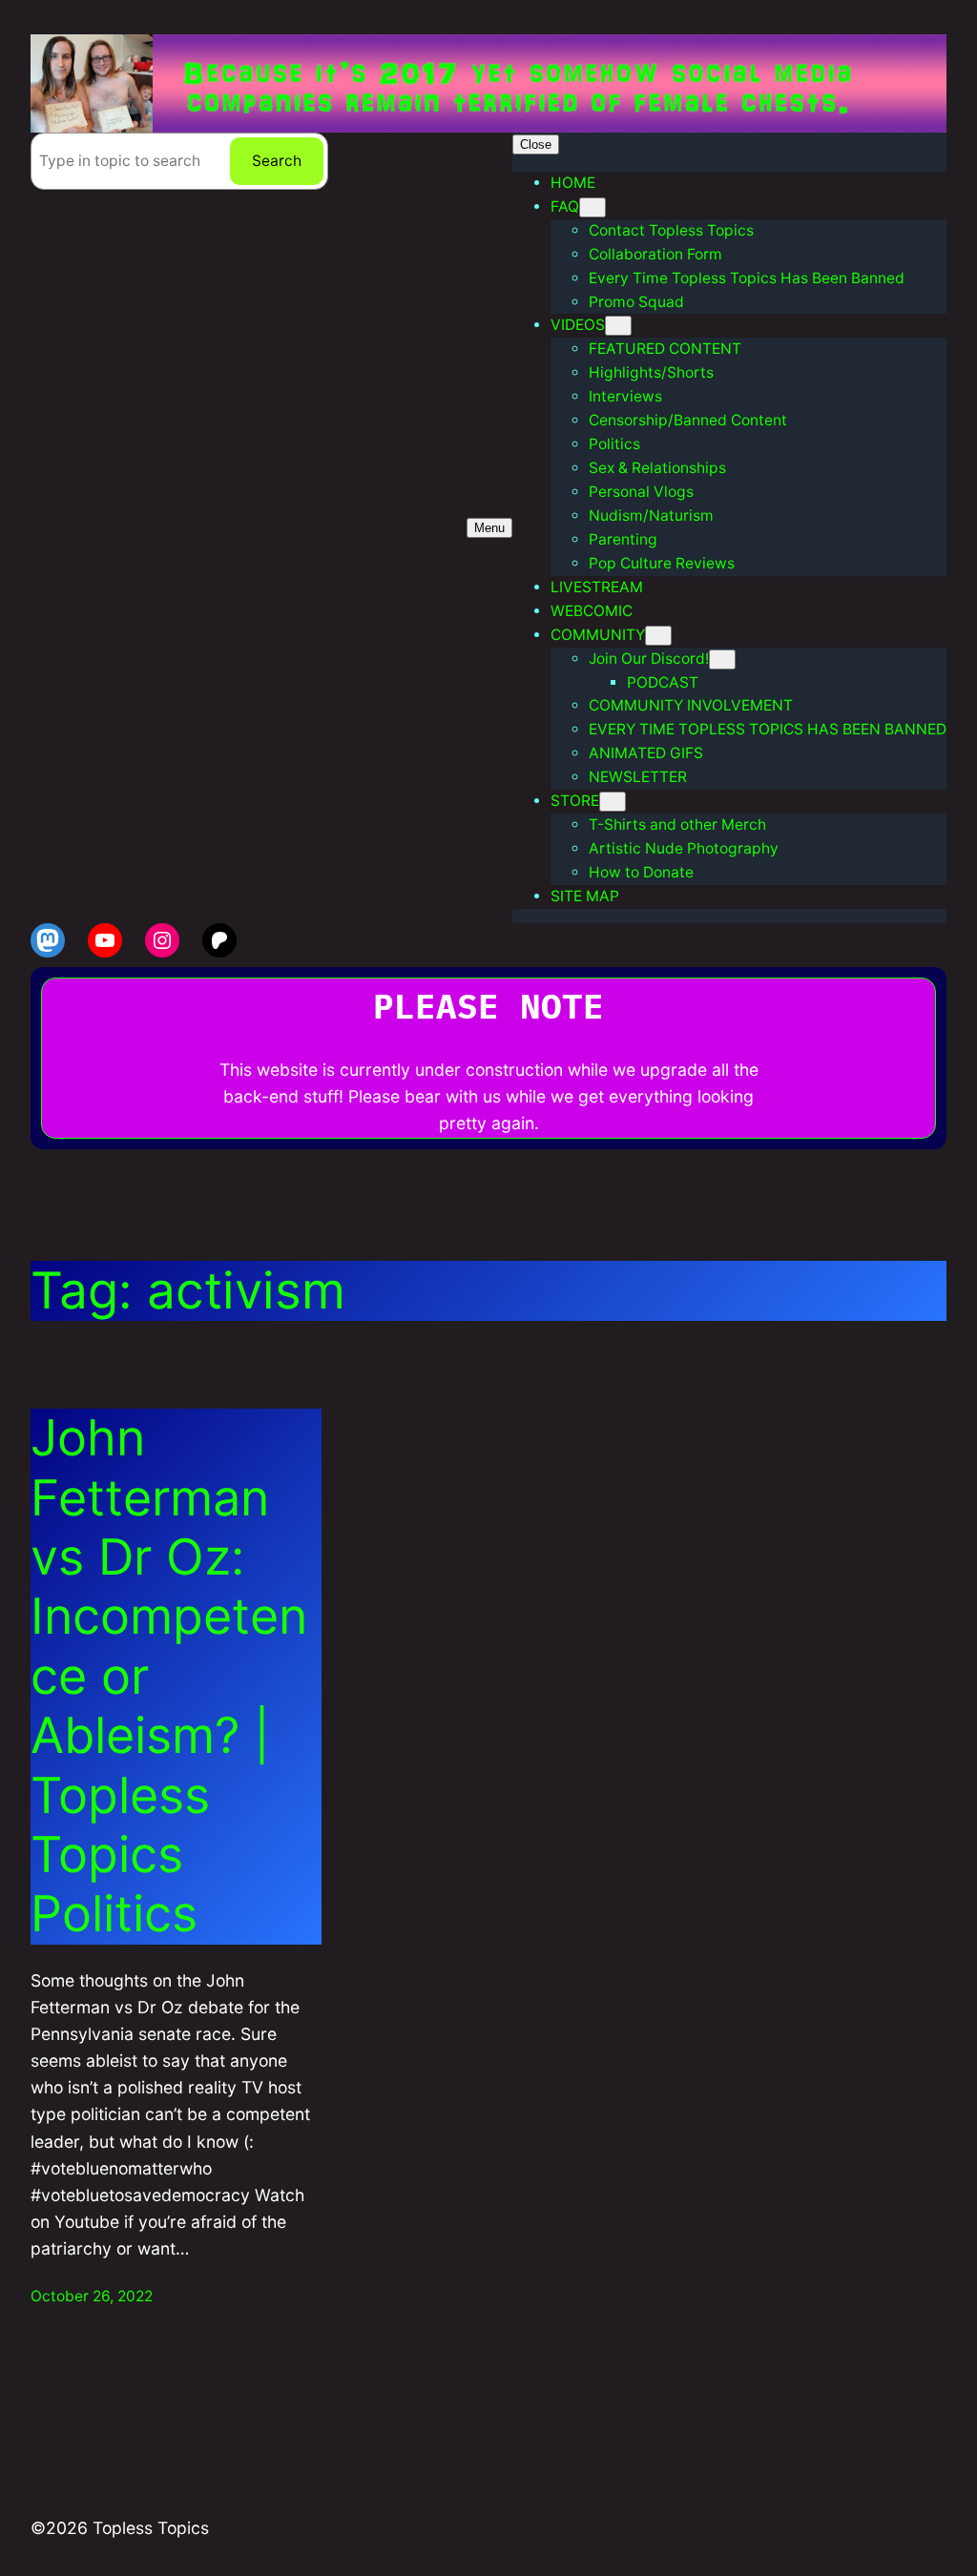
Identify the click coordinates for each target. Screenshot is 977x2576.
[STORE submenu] (613, 802)
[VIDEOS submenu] (618, 326)
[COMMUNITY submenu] (658, 636)
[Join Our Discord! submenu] (722, 659)
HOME (573, 183)
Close (536, 144)
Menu (489, 528)
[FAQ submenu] (592, 207)
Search (277, 161)
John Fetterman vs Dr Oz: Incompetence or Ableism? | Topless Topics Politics (169, 1676)
